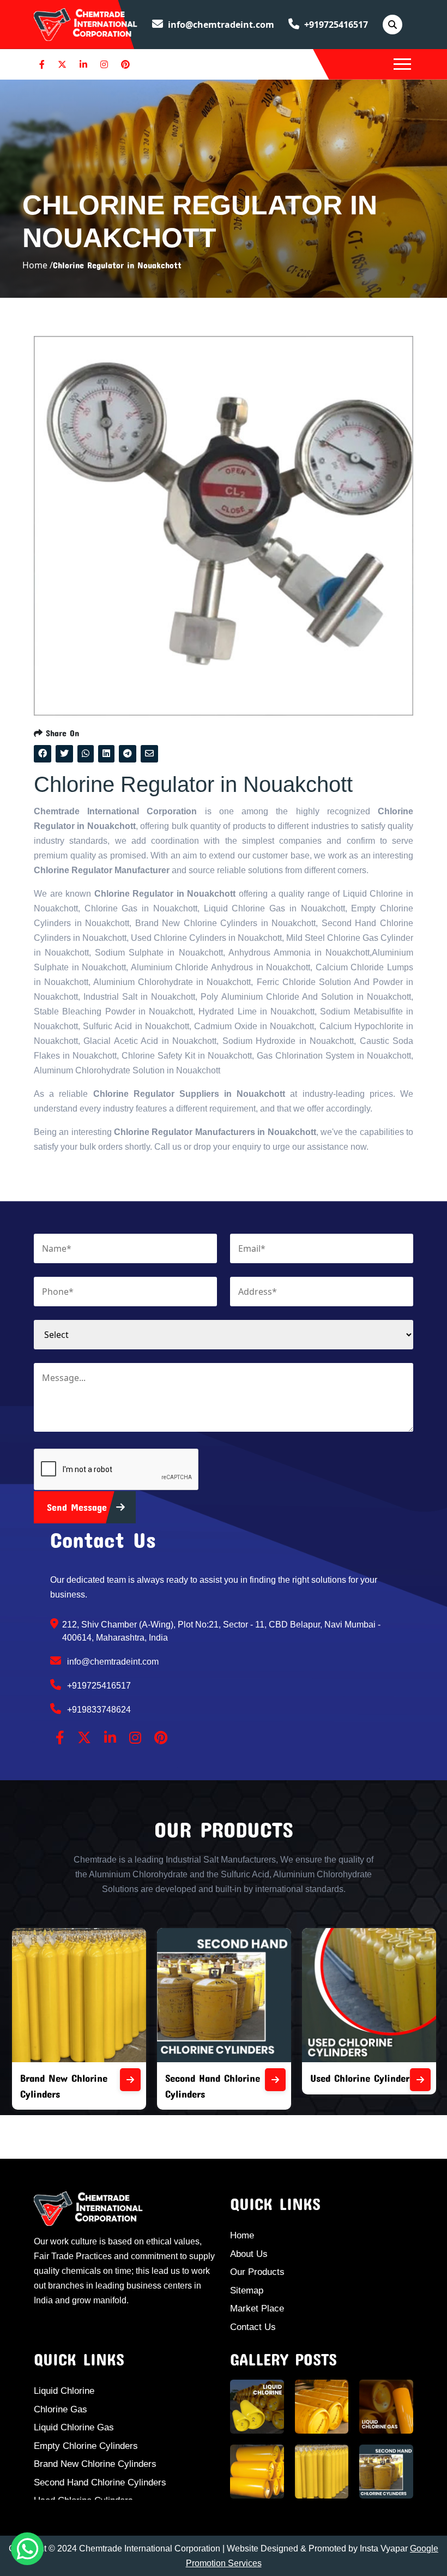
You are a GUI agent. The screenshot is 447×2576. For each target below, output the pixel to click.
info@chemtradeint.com (220, 25)
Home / (38, 265)
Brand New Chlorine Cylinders (95, 2464)
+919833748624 (98, 1710)
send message (79, 1507)
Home (242, 2235)
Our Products (257, 2272)
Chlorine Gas (61, 2409)
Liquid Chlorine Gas (74, 2427)
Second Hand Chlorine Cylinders (100, 2482)
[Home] (86, 23)
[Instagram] (104, 64)
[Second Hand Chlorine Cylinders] (132, 2080)
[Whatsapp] (27, 2549)
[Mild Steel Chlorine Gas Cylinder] (422, 2080)
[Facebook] (42, 64)
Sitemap (247, 2290)
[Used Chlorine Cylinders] (277, 2080)
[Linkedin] (83, 64)
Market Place (257, 2308)
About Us (249, 2254)
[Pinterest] (125, 64)
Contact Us (253, 2327)
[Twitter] (62, 64)
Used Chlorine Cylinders (219, 2078)
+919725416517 (335, 25)
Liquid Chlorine (64, 2391)
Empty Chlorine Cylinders (86, 2446)
